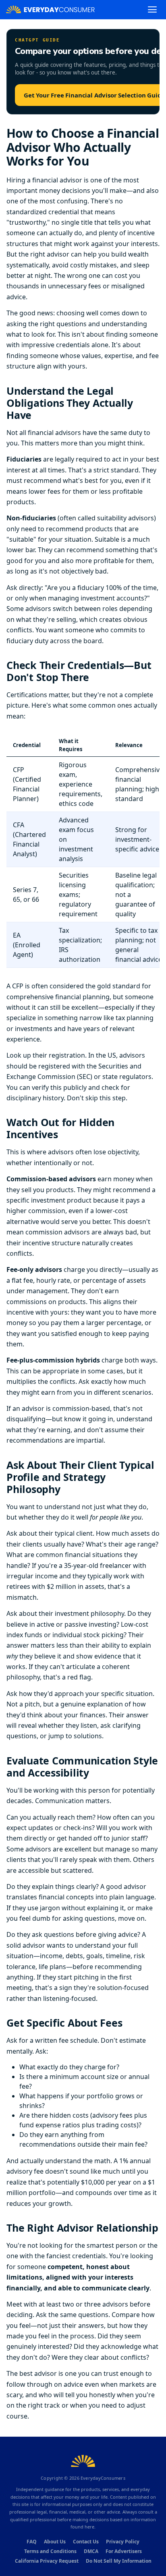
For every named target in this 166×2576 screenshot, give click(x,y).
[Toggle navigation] (152, 9)
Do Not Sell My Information (119, 2561)
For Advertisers (124, 2551)
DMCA (91, 2551)
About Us (55, 2542)
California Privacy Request (47, 2561)
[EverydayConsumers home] (50, 9)
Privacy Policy (123, 2542)
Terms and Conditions (50, 2551)
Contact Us (86, 2542)
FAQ (32, 2542)
